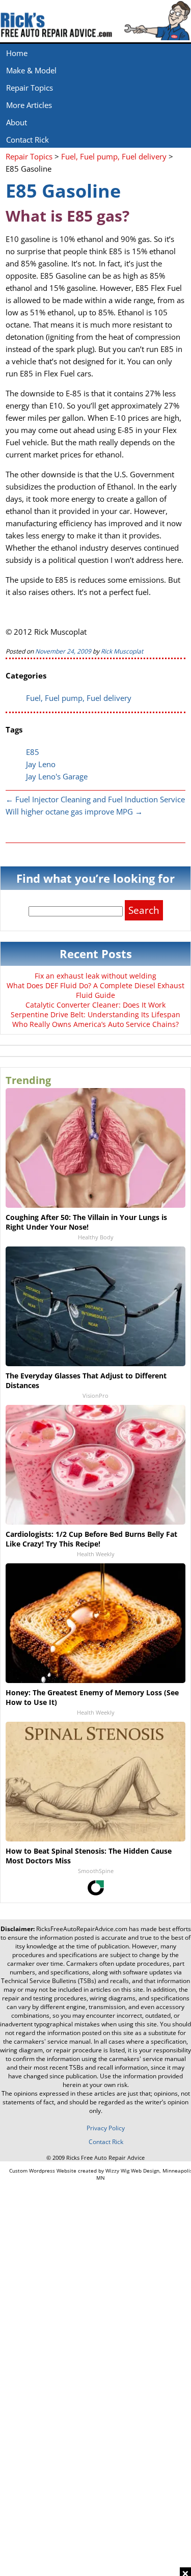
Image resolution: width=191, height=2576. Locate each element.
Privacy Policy (106, 2128)
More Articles (29, 105)
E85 (33, 752)
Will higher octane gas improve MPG (74, 811)
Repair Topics (30, 88)
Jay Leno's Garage (57, 776)
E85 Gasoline (63, 191)
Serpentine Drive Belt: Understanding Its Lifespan (95, 1014)
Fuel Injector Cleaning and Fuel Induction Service (95, 799)
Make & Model (31, 70)
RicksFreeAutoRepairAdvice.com (82, 1929)
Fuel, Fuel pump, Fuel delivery (79, 698)
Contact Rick (28, 140)
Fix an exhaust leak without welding (95, 976)
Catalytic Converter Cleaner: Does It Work (95, 1005)
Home (17, 53)
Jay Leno (41, 764)
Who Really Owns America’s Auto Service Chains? (95, 1024)
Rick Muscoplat (122, 651)
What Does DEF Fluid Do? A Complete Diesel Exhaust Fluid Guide (95, 990)
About (17, 122)
